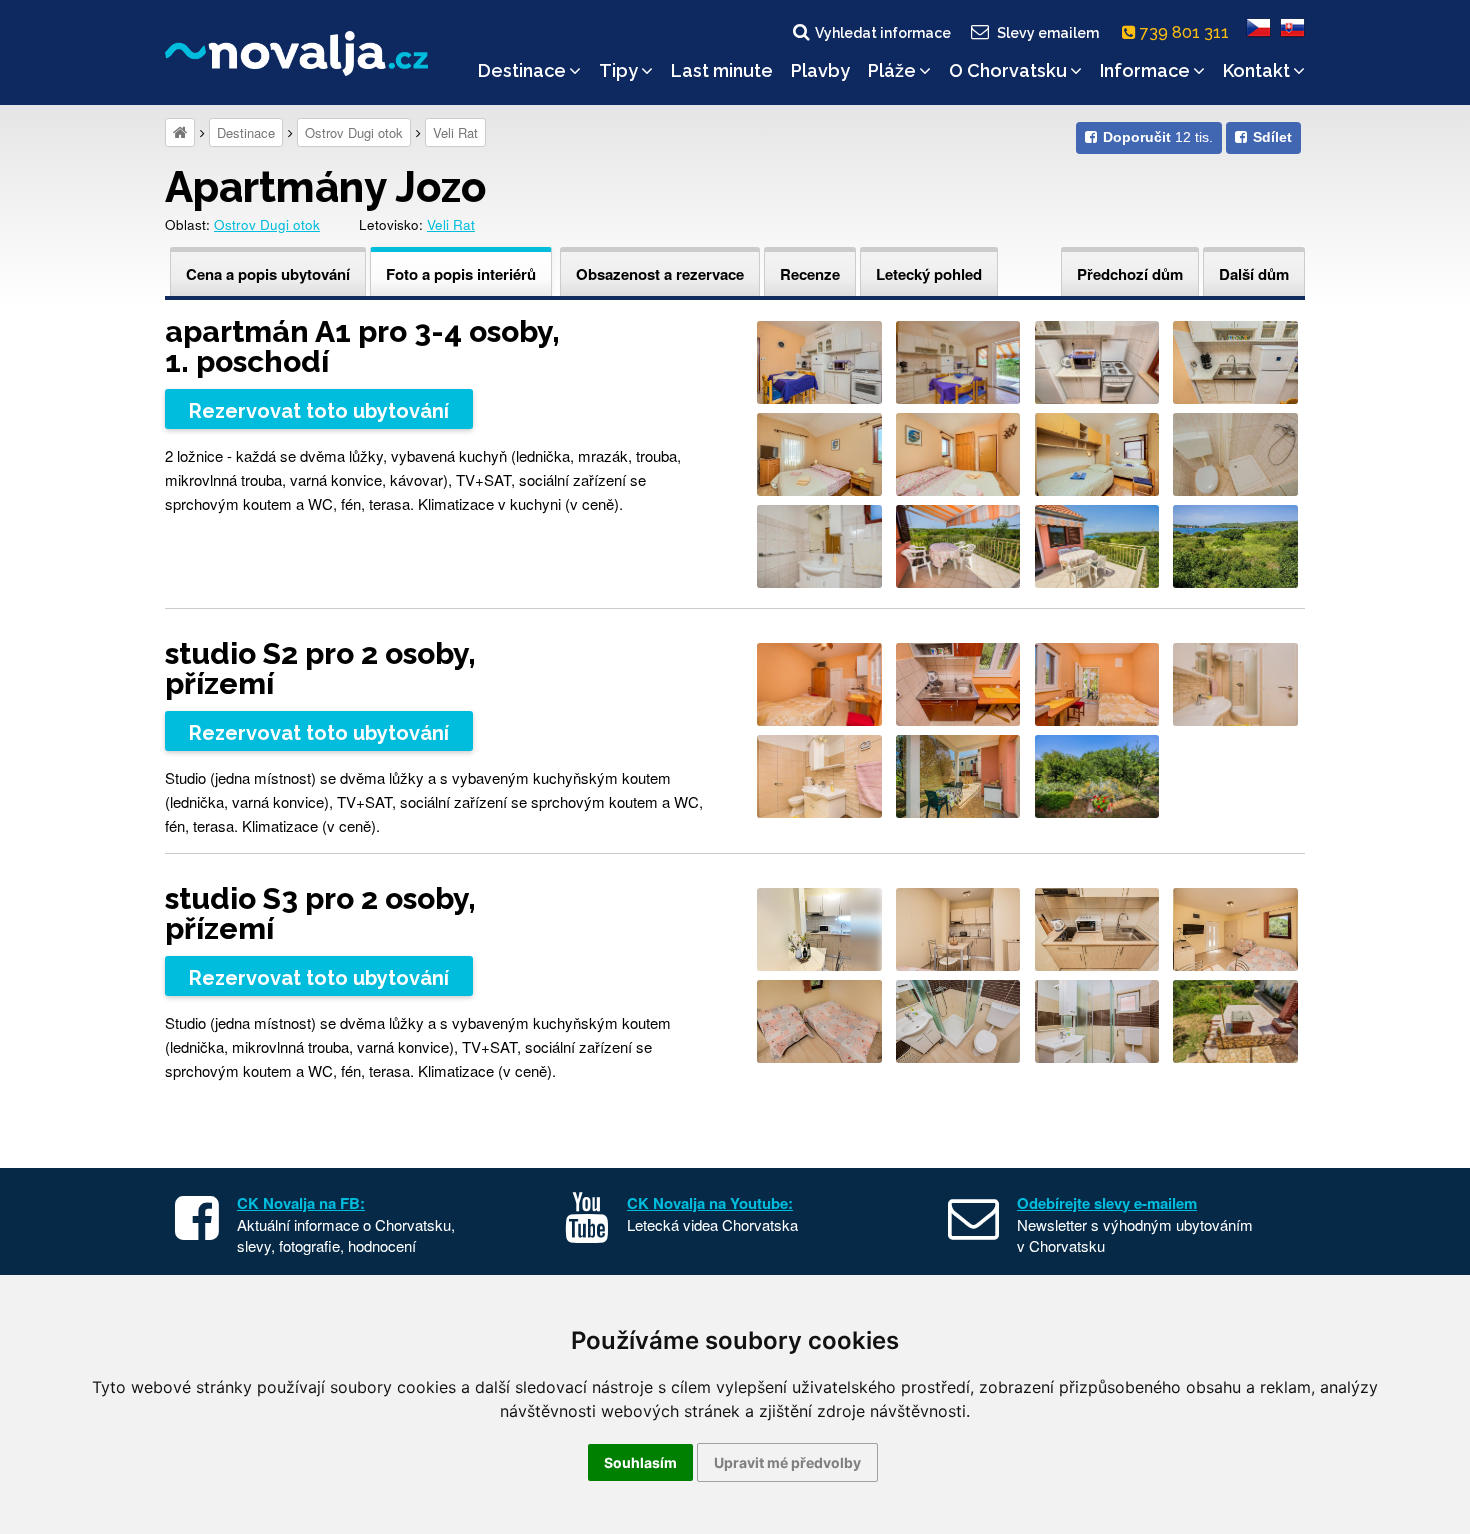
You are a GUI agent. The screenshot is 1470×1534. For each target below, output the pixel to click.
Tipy (618, 70)
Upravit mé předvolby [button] (787, 1462)
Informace (1145, 70)
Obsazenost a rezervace (660, 274)
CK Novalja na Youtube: (710, 1203)
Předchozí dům (1130, 274)
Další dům (1254, 274)
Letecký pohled (929, 274)
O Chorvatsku (1008, 70)
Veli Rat (455, 132)
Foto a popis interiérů (461, 274)
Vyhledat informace (883, 33)
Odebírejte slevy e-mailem (1107, 1203)
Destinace (522, 70)
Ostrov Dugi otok (354, 132)
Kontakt (1256, 70)
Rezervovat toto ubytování (319, 411)
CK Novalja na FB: (301, 1203)
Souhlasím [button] (640, 1462)
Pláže (892, 70)
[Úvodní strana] (180, 132)
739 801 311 (1186, 32)
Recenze (810, 274)
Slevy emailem (1048, 33)
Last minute (722, 70)
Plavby (820, 70)
